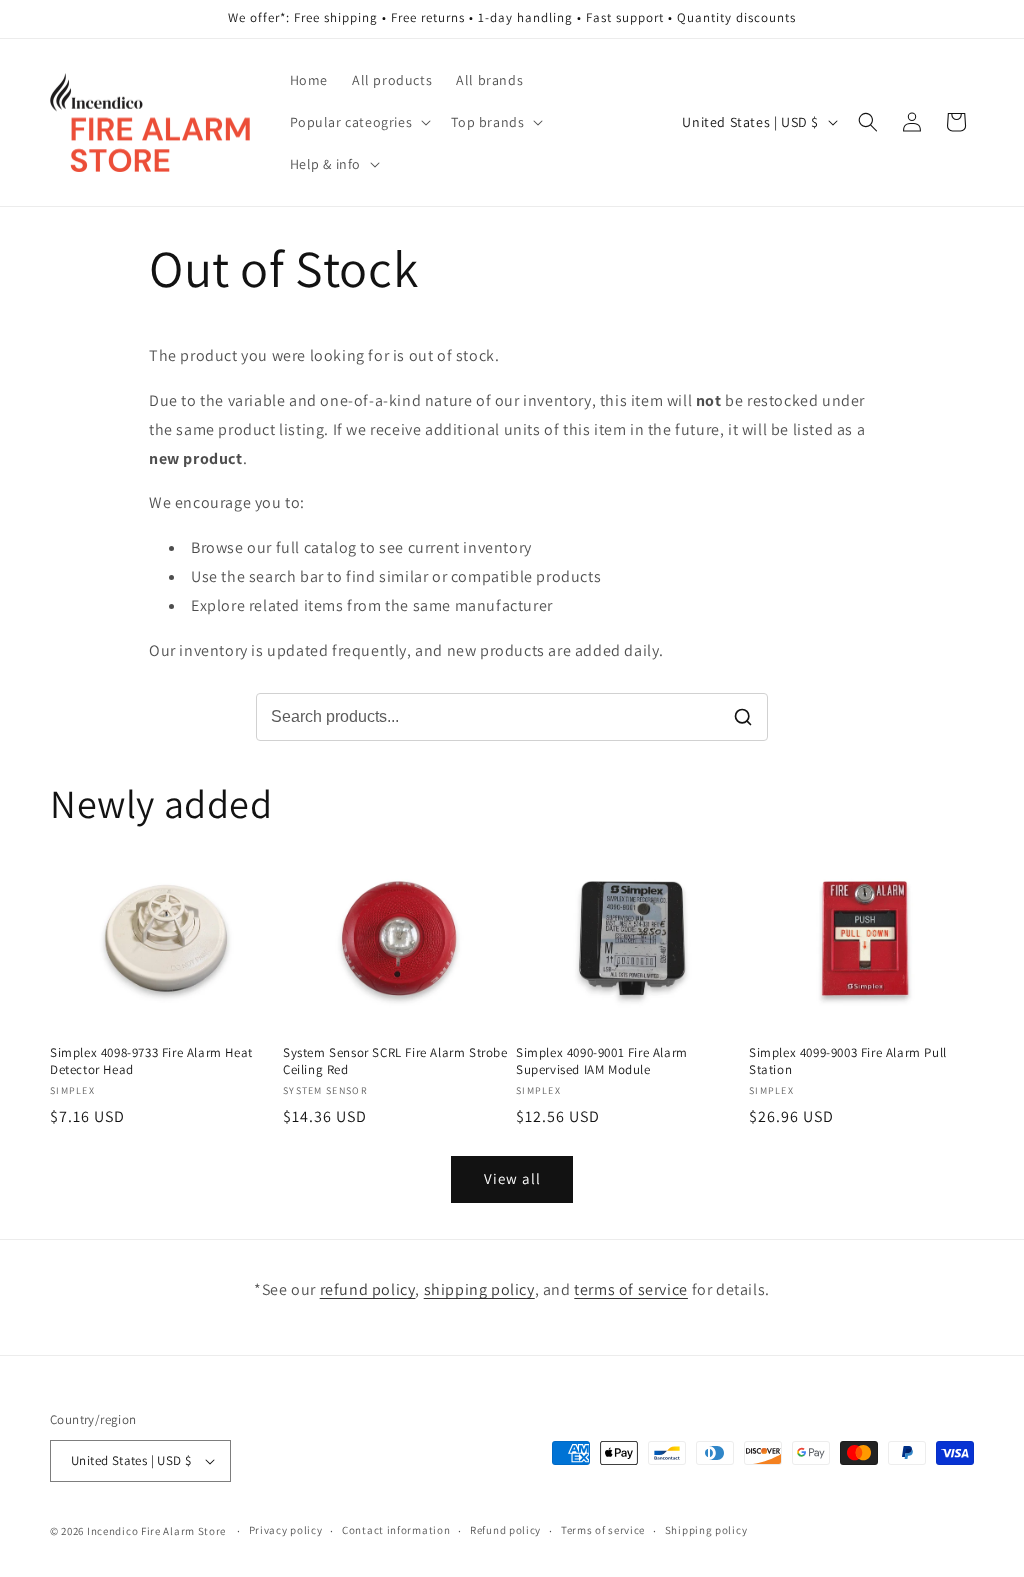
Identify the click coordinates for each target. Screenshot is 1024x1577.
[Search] (743, 717)
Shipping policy (706, 1530)
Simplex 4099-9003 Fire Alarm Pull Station (848, 1061)
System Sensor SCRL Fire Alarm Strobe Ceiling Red (395, 1061)
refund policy (368, 1289)
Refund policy (505, 1530)
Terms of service (603, 1530)
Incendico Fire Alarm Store (156, 1531)
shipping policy (479, 1289)
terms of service (631, 1289)
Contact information (396, 1530)
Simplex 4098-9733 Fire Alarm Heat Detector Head (151, 1061)
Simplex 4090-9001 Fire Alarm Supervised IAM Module (602, 1061)
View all (512, 1178)
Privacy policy (286, 1530)
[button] (359, 122)
